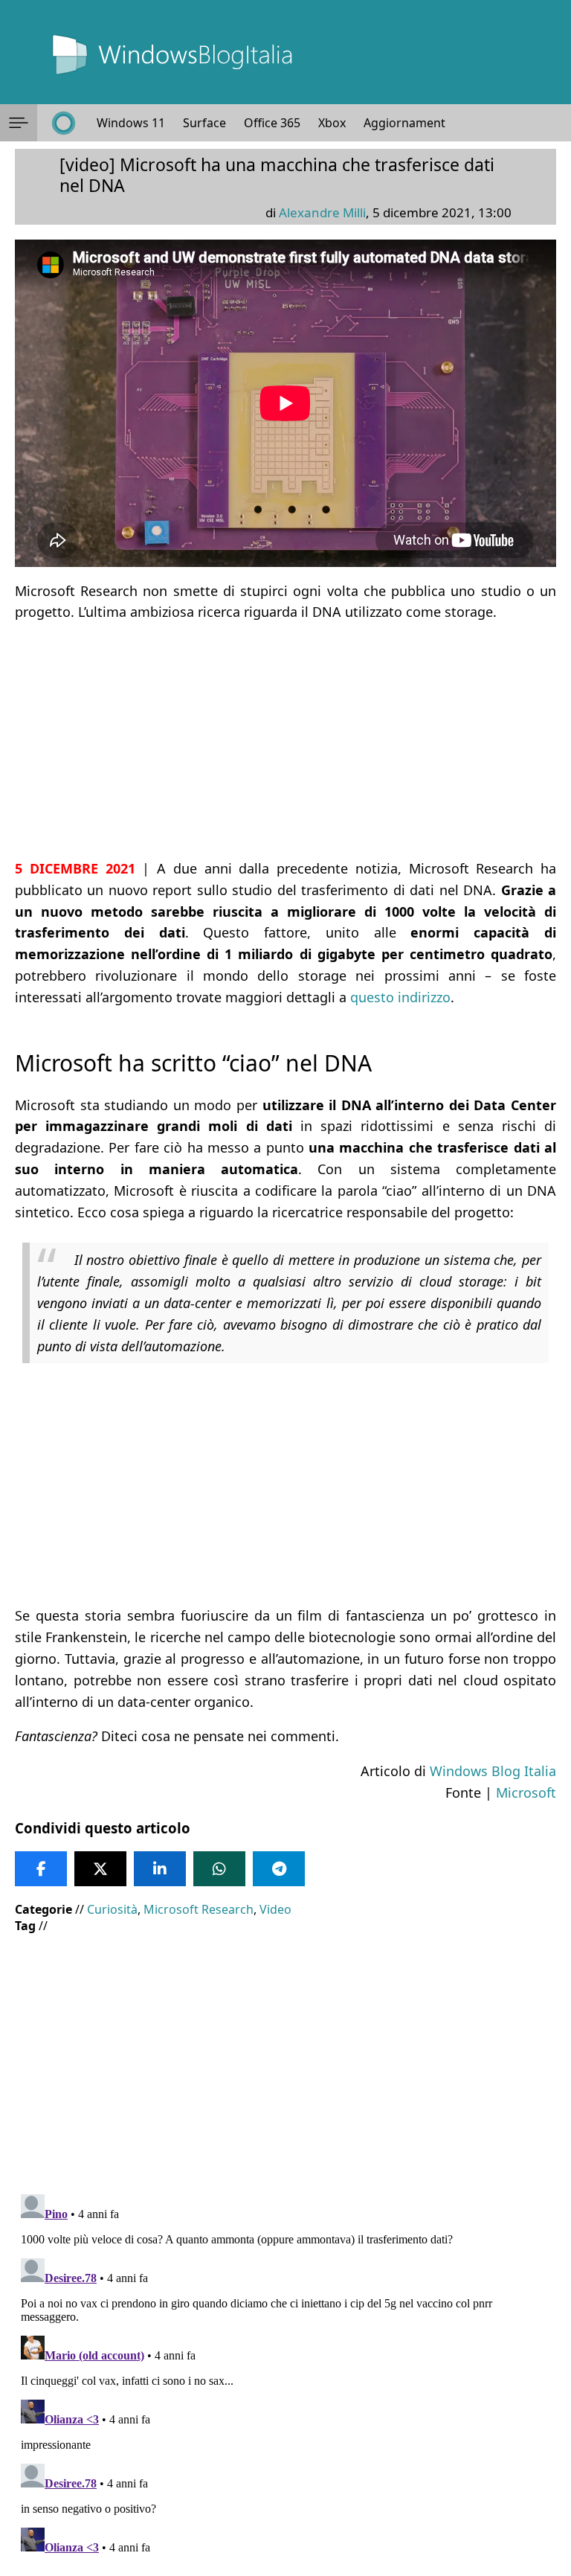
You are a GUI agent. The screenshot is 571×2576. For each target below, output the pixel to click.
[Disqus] (285, 2374)
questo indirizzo (400, 997)
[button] (19, 123)
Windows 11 (131, 123)
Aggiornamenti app (418, 123)
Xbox (332, 123)
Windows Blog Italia (493, 1771)
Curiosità (112, 1909)
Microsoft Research (199, 1909)
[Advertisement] (285, 740)
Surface (204, 123)
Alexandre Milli (322, 212)
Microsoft (526, 1792)
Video (275, 1909)
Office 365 (272, 123)
